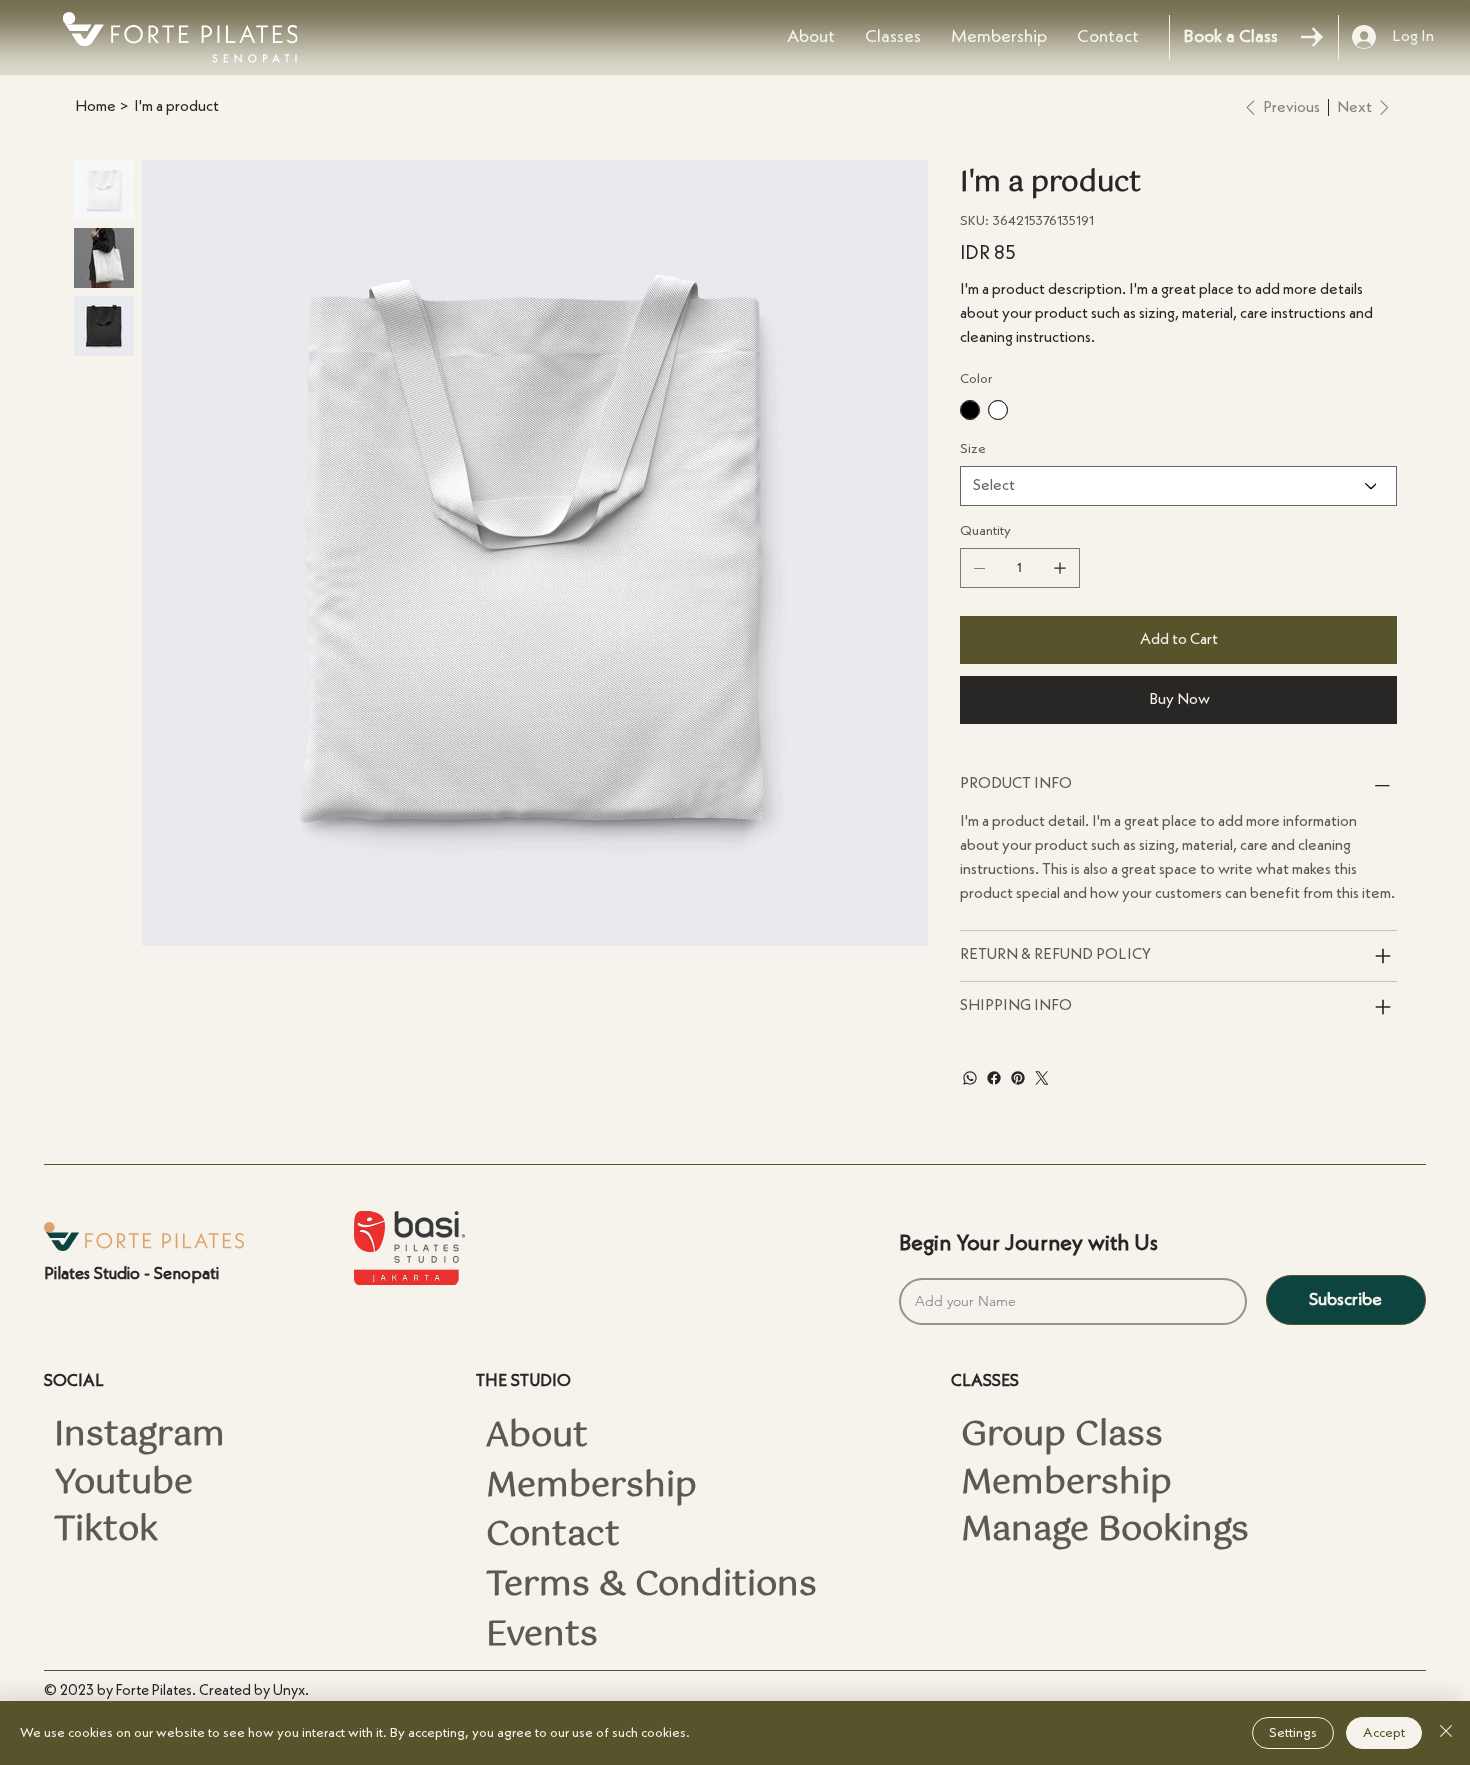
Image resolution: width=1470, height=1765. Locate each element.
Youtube (123, 1484)
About (537, 1437)
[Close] (1446, 1733)
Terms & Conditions (651, 1586)
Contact (553, 1536)
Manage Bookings (1105, 1531)
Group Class (1062, 1436)
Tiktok (106, 1531)
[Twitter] (1042, 1078)
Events (542, 1636)
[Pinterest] (1018, 1078)
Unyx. (291, 1691)
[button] (893, 37)
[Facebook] (994, 1078)
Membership (591, 1487)
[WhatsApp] (970, 1078)
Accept (1384, 1733)
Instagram (139, 1436)
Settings (1293, 1733)
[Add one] (1060, 568)
